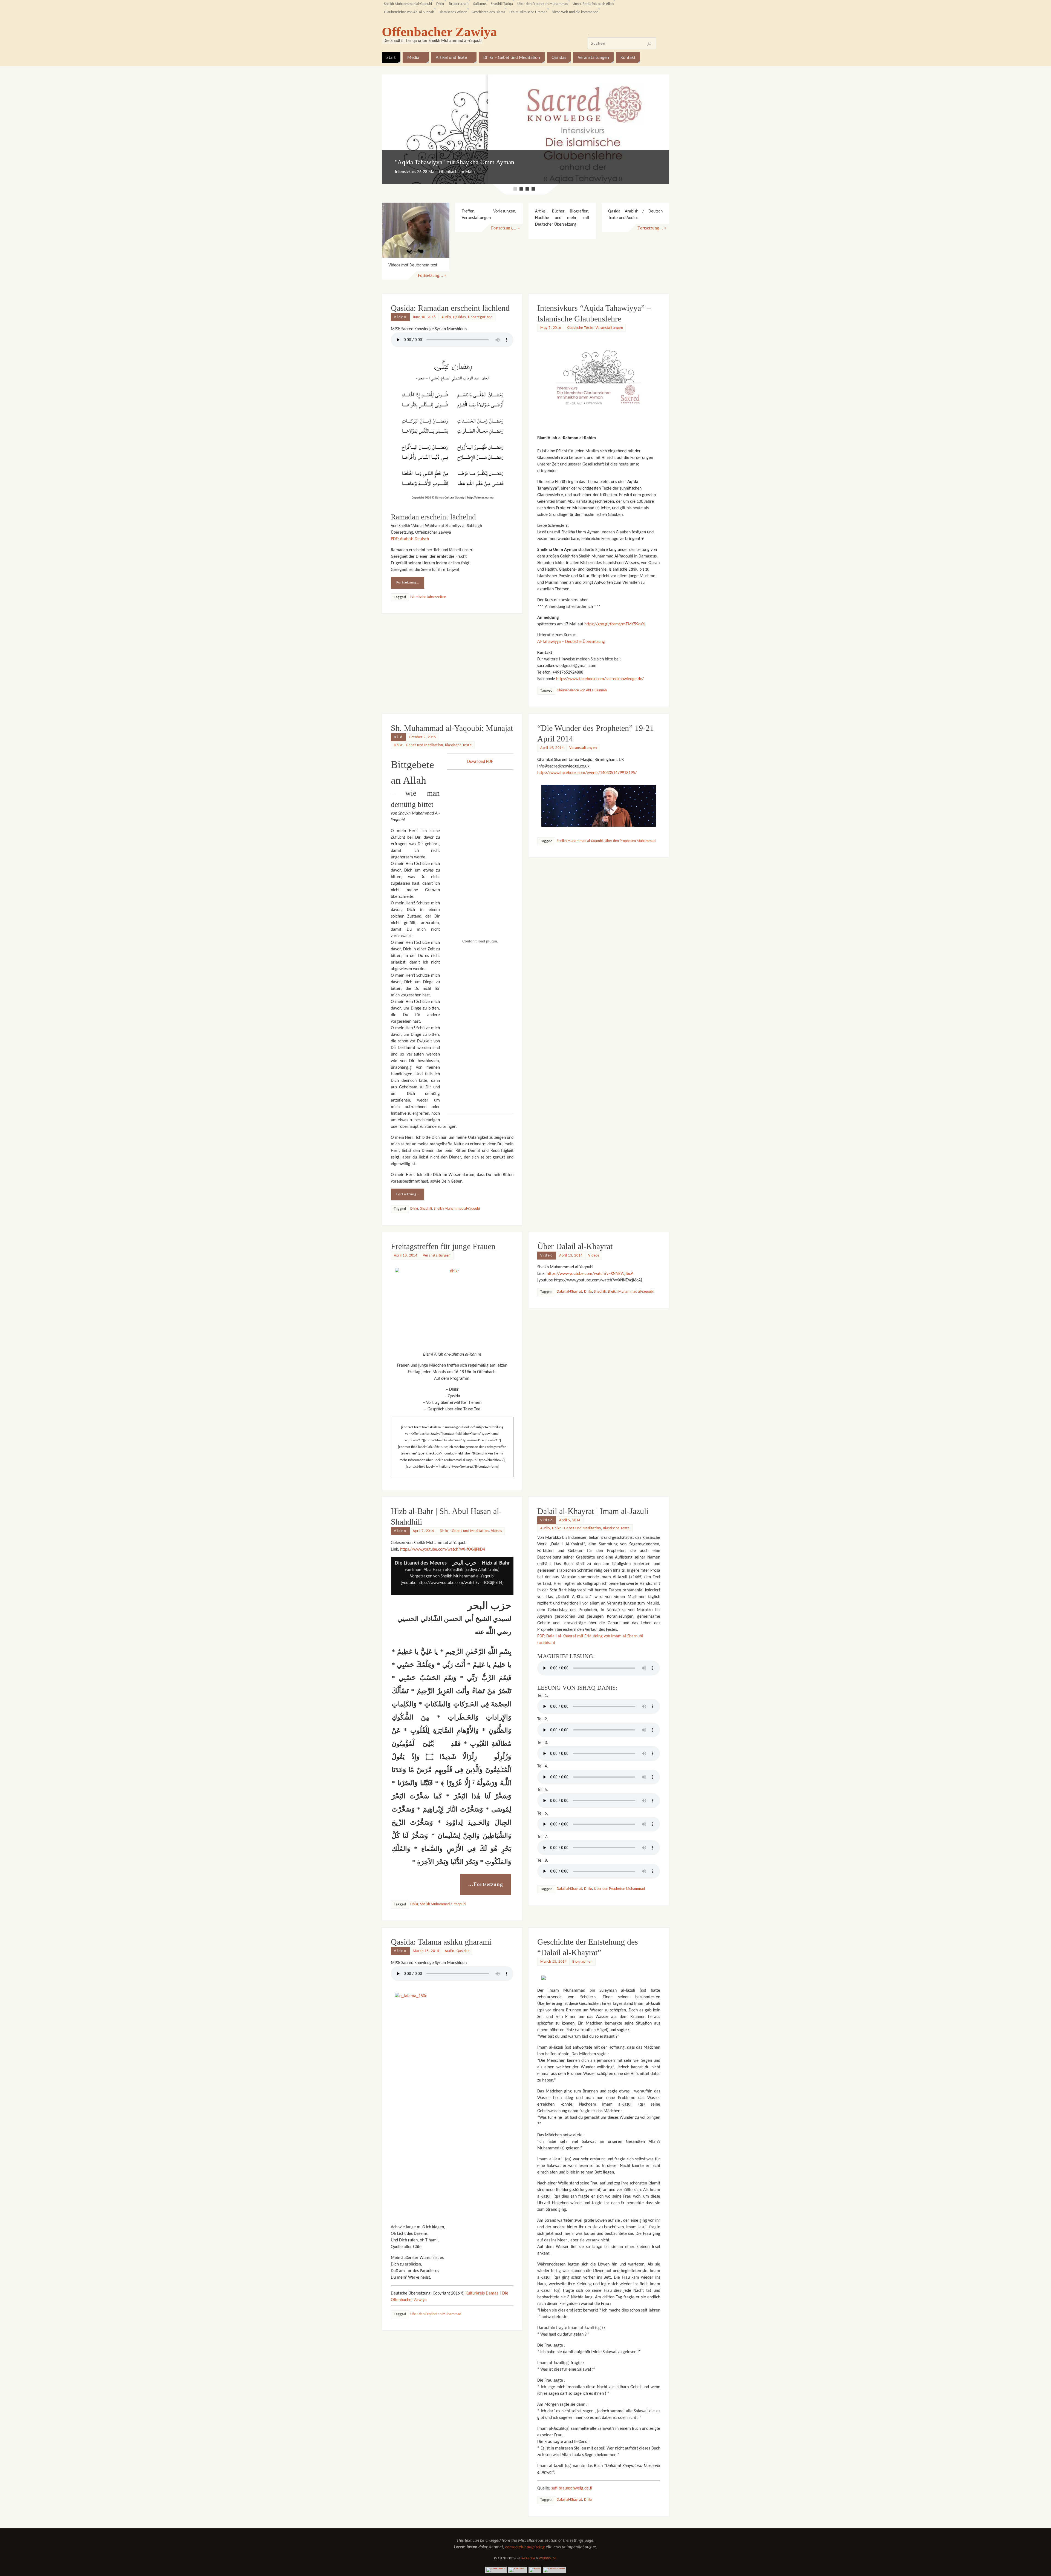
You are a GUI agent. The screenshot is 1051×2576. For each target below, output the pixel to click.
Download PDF (480, 659)
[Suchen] (649, 44)
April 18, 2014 (405, 1153)
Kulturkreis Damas (482, 2190)
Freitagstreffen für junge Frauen (443, 1143)
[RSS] (535, 2467)
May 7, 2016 (551, 225)
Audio (446, 214)
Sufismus (480, 4)
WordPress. (548, 2456)
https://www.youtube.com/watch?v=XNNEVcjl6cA (590, 1171)
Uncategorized (480, 214)
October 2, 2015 (422, 634)
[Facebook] (554, 2467)
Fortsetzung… (408, 480)
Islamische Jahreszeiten (428, 494)
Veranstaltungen (609, 225)
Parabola (528, 2456)
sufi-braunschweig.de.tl (572, 2385)
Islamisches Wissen (453, 12)
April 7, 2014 (423, 1428)
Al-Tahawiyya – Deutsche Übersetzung (571, 539)
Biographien (582, 1859)
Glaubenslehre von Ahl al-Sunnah (409, 12)
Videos (594, 1153)
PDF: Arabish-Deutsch (410, 436)
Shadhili (426, 1106)
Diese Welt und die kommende (575, 12)
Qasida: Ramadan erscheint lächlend (450, 205)
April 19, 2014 (552, 645)
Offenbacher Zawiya (439, 32)
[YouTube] (496, 2467)
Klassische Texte (580, 225)
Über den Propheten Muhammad (543, 4)
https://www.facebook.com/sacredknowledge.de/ (600, 576)
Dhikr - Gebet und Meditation (418, 642)
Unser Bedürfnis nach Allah (593, 4)
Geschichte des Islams (488, 12)
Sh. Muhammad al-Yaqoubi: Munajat (452, 625)
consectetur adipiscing (525, 2444)
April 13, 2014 (571, 1153)
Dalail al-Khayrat (569, 1189)
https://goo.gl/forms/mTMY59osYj (615, 521)
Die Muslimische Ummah (528, 12)
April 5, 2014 (570, 1417)
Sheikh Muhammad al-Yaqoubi (457, 1106)
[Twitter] (518, 2467)
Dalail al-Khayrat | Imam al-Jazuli (593, 1408)
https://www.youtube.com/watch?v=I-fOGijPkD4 (443, 1447)
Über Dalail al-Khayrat (575, 1143)
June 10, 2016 (424, 214)
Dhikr (440, 4)
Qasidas (459, 214)
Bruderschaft (459, 4)
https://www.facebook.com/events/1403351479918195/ (587, 670)
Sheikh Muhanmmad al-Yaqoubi (408, 4)
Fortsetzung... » (432, 172)
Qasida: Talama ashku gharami (441, 1839)
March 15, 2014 (426, 1848)
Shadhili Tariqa (502, 4)
